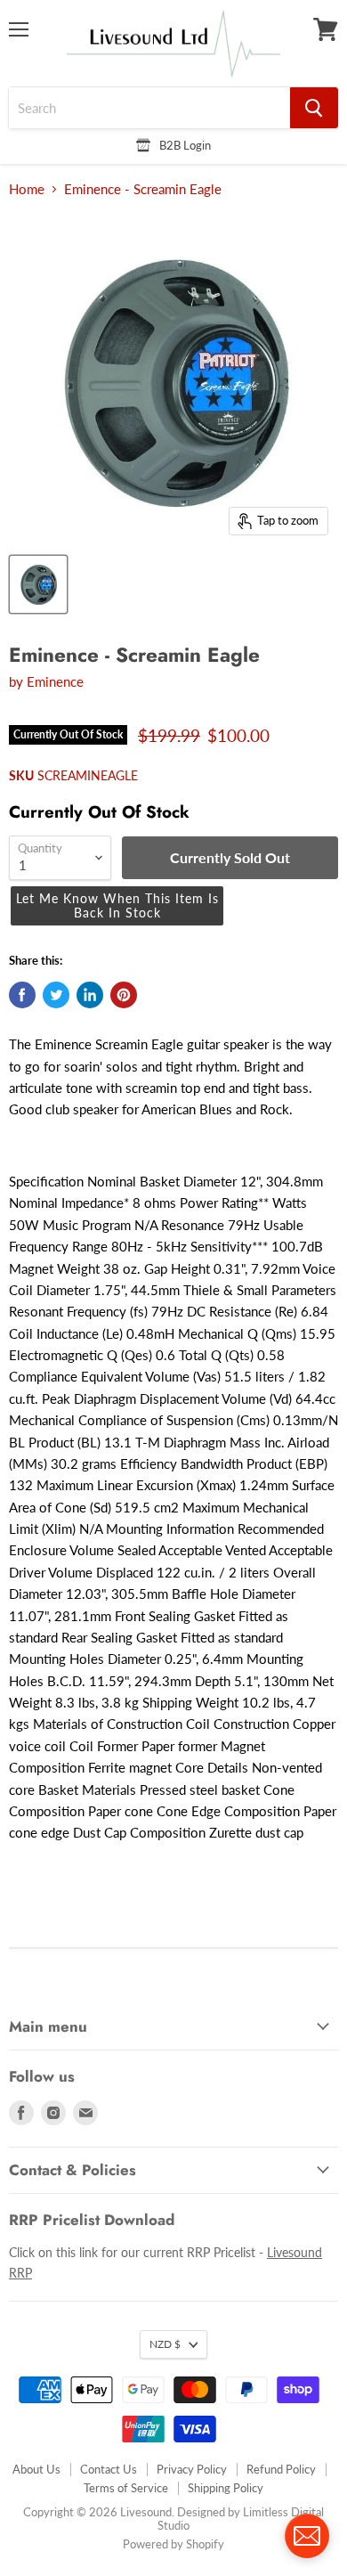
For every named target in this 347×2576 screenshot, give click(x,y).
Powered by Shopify (173, 2544)
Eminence (55, 681)
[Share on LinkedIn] (90, 995)
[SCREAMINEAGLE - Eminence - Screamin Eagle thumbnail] (38, 584)
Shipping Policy (226, 2488)
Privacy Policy (192, 2469)
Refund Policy (281, 2469)
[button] (117, 906)
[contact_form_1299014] (307, 2536)
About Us (36, 2469)
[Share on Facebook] (22, 995)
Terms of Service (126, 2488)
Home (27, 189)
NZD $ (165, 2344)
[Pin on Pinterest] (124, 995)
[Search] (314, 108)
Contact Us (109, 2469)
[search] (149, 108)
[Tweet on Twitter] (56, 995)
